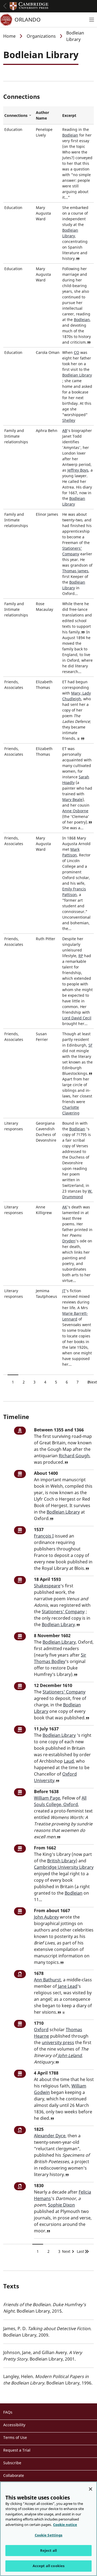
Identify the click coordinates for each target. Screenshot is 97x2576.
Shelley (69, 420)
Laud (69, 1761)
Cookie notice (65, 2525)
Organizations (41, 36)
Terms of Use (15, 2437)
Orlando (28, 20)
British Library (61, 1861)
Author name (42, 115)
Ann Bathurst (47, 1980)
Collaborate (14, 2475)
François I (44, 1536)
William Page (47, 1798)
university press (58, 2042)
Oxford (41, 2030)
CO (77, 352)
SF (90, 1045)
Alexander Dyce (50, 2136)
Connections (19, 116)
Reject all (48, 2550)
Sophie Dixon (61, 2205)
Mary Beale (72, 799)
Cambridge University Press (29, 6)
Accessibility (14, 2425)
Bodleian (70, 135)
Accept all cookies (48, 2566)
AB (65, 431)
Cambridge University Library (64, 1867)
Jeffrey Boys (78, 470)
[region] (48, 2529)
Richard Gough (74, 1456)
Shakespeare (47, 1586)
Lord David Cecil (77, 1018)
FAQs (8, 2412)
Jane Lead (68, 1986)
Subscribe (12, 2463)
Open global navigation (5, 6)
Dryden (69, 1241)
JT (64, 1291)
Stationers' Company (63, 1612)
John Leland (70, 2055)
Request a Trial (17, 2450)
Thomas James (75, 571)
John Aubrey (46, 1917)
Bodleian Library (77, 375)
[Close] (91, 2489)
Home (9, 36)
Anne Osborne (75, 811)
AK (65, 1207)
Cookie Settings (49, 2535)
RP (81, 956)
